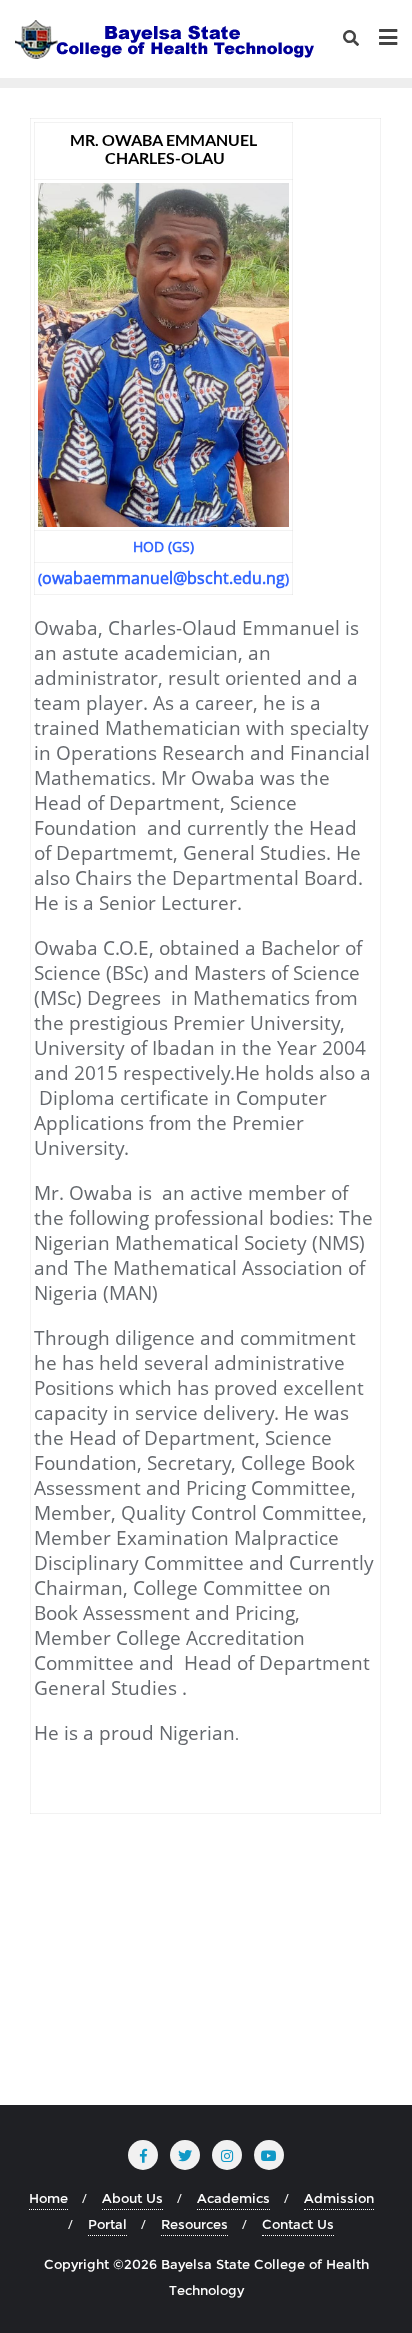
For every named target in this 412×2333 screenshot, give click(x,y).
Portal (107, 2224)
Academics (233, 2198)
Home (48, 2198)
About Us (132, 2198)
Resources (194, 2224)
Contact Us (298, 2224)
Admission (339, 2198)
